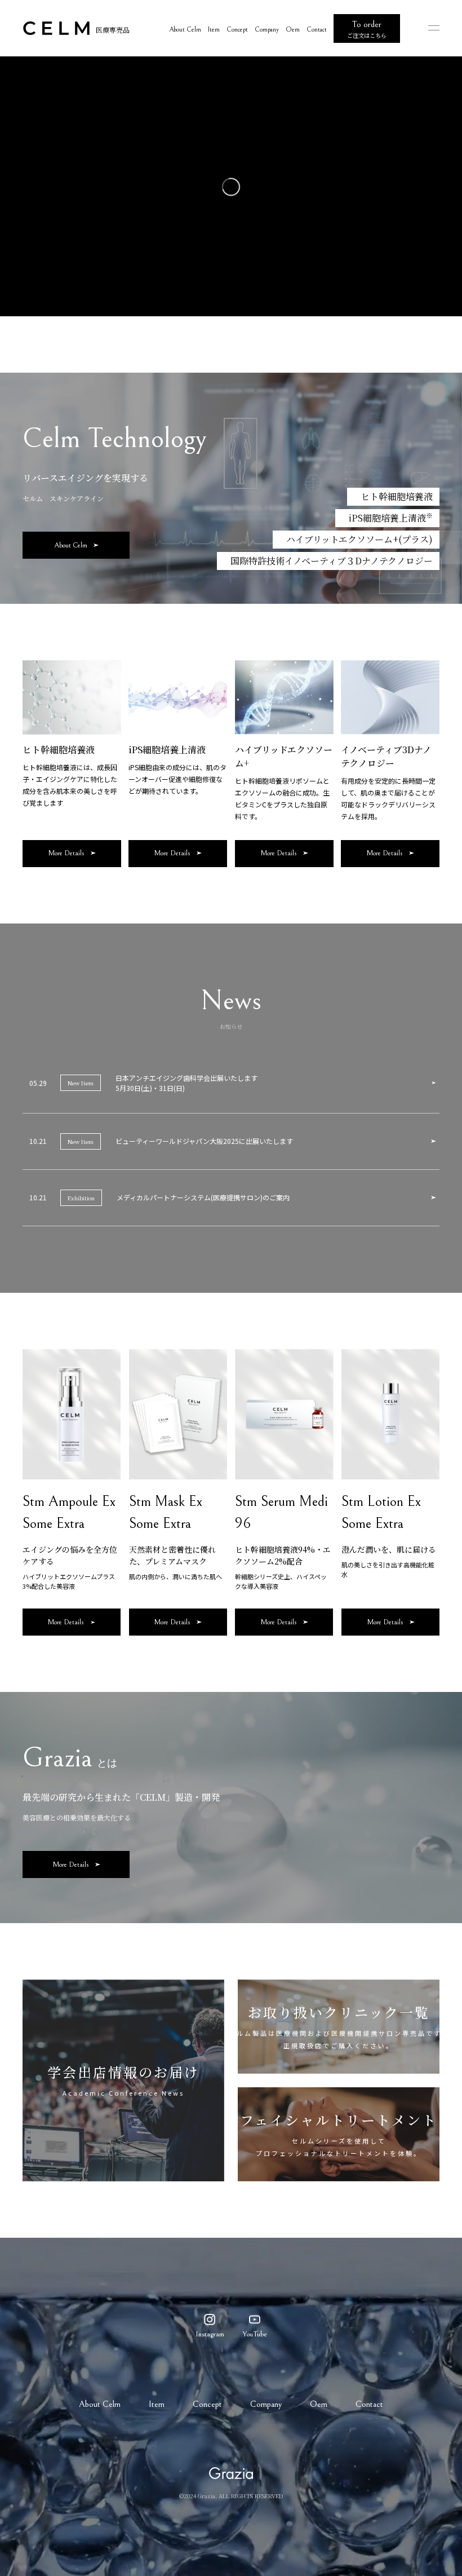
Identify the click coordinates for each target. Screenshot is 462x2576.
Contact (317, 30)
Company (267, 30)
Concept (237, 30)
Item (214, 30)
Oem (293, 30)
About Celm (185, 30)
